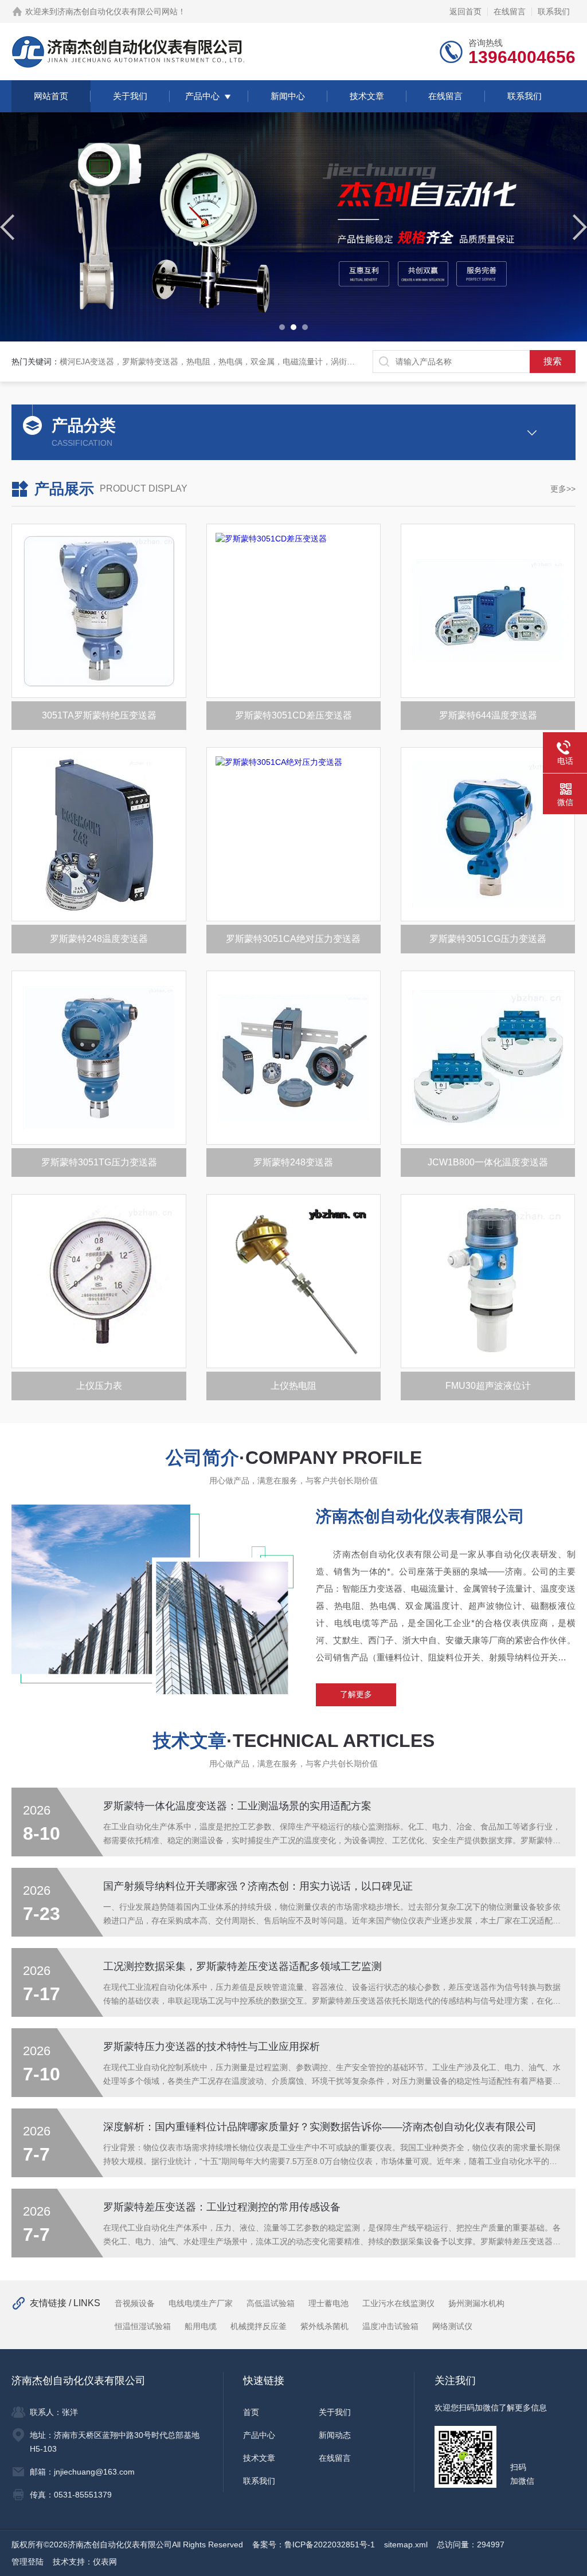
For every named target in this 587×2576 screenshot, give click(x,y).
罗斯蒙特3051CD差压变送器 (293, 715)
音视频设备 (135, 2303)
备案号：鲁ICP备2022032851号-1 (314, 2544)
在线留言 (510, 11)
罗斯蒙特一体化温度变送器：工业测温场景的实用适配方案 (237, 1806)
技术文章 (367, 96)
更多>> (563, 489)
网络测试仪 (452, 2326)
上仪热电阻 (293, 1386)
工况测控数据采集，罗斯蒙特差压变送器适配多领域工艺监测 (242, 1966)
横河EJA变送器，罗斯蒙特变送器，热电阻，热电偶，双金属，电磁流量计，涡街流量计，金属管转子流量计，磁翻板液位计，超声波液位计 (308, 362)
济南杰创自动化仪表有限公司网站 (118, 11)
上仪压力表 (99, 1386)
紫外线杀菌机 (324, 2326)
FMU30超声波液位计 (488, 1386)
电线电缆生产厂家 (201, 2303)
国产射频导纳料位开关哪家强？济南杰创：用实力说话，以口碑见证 (258, 1886)
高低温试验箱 (271, 2303)
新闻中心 (288, 96)
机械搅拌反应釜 (259, 2326)
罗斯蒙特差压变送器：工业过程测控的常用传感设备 (222, 2207)
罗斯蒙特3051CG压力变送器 (488, 939)
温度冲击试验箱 (390, 2326)
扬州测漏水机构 (476, 2303)
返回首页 (465, 11)
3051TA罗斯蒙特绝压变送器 (99, 715)
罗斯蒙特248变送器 (293, 1162)
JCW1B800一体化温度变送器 (488, 1162)
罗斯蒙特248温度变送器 (99, 939)
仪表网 (105, 2562)
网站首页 (51, 96)
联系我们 (554, 11)
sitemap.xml (406, 2544)
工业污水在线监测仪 (398, 2303)
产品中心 (202, 96)
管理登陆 (28, 2562)
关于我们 (130, 96)
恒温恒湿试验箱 (143, 2326)
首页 (251, 2412)
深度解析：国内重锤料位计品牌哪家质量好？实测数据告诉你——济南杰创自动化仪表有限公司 (320, 2127)
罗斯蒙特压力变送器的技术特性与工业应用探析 (212, 2047)
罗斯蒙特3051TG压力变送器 (99, 1162)
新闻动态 (335, 2435)
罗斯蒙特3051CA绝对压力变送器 (293, 939)
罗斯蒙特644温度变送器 (488, 715)
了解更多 (356, 1694)
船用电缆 (201, 2326)
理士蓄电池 (328, 2303)
